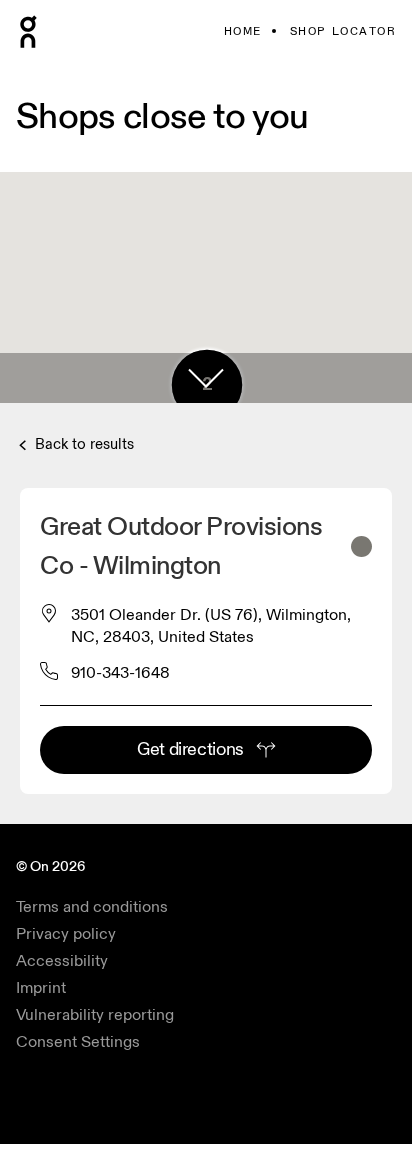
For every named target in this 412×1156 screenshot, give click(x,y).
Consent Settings (78, 1042)
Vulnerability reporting (95, 1015)
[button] (206, 378)
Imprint (41, 988)
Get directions (190, 749)
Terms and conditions (92, 907)
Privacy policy (66, 934)
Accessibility (62, 961)
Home (243, 31)
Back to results (82, 444)
